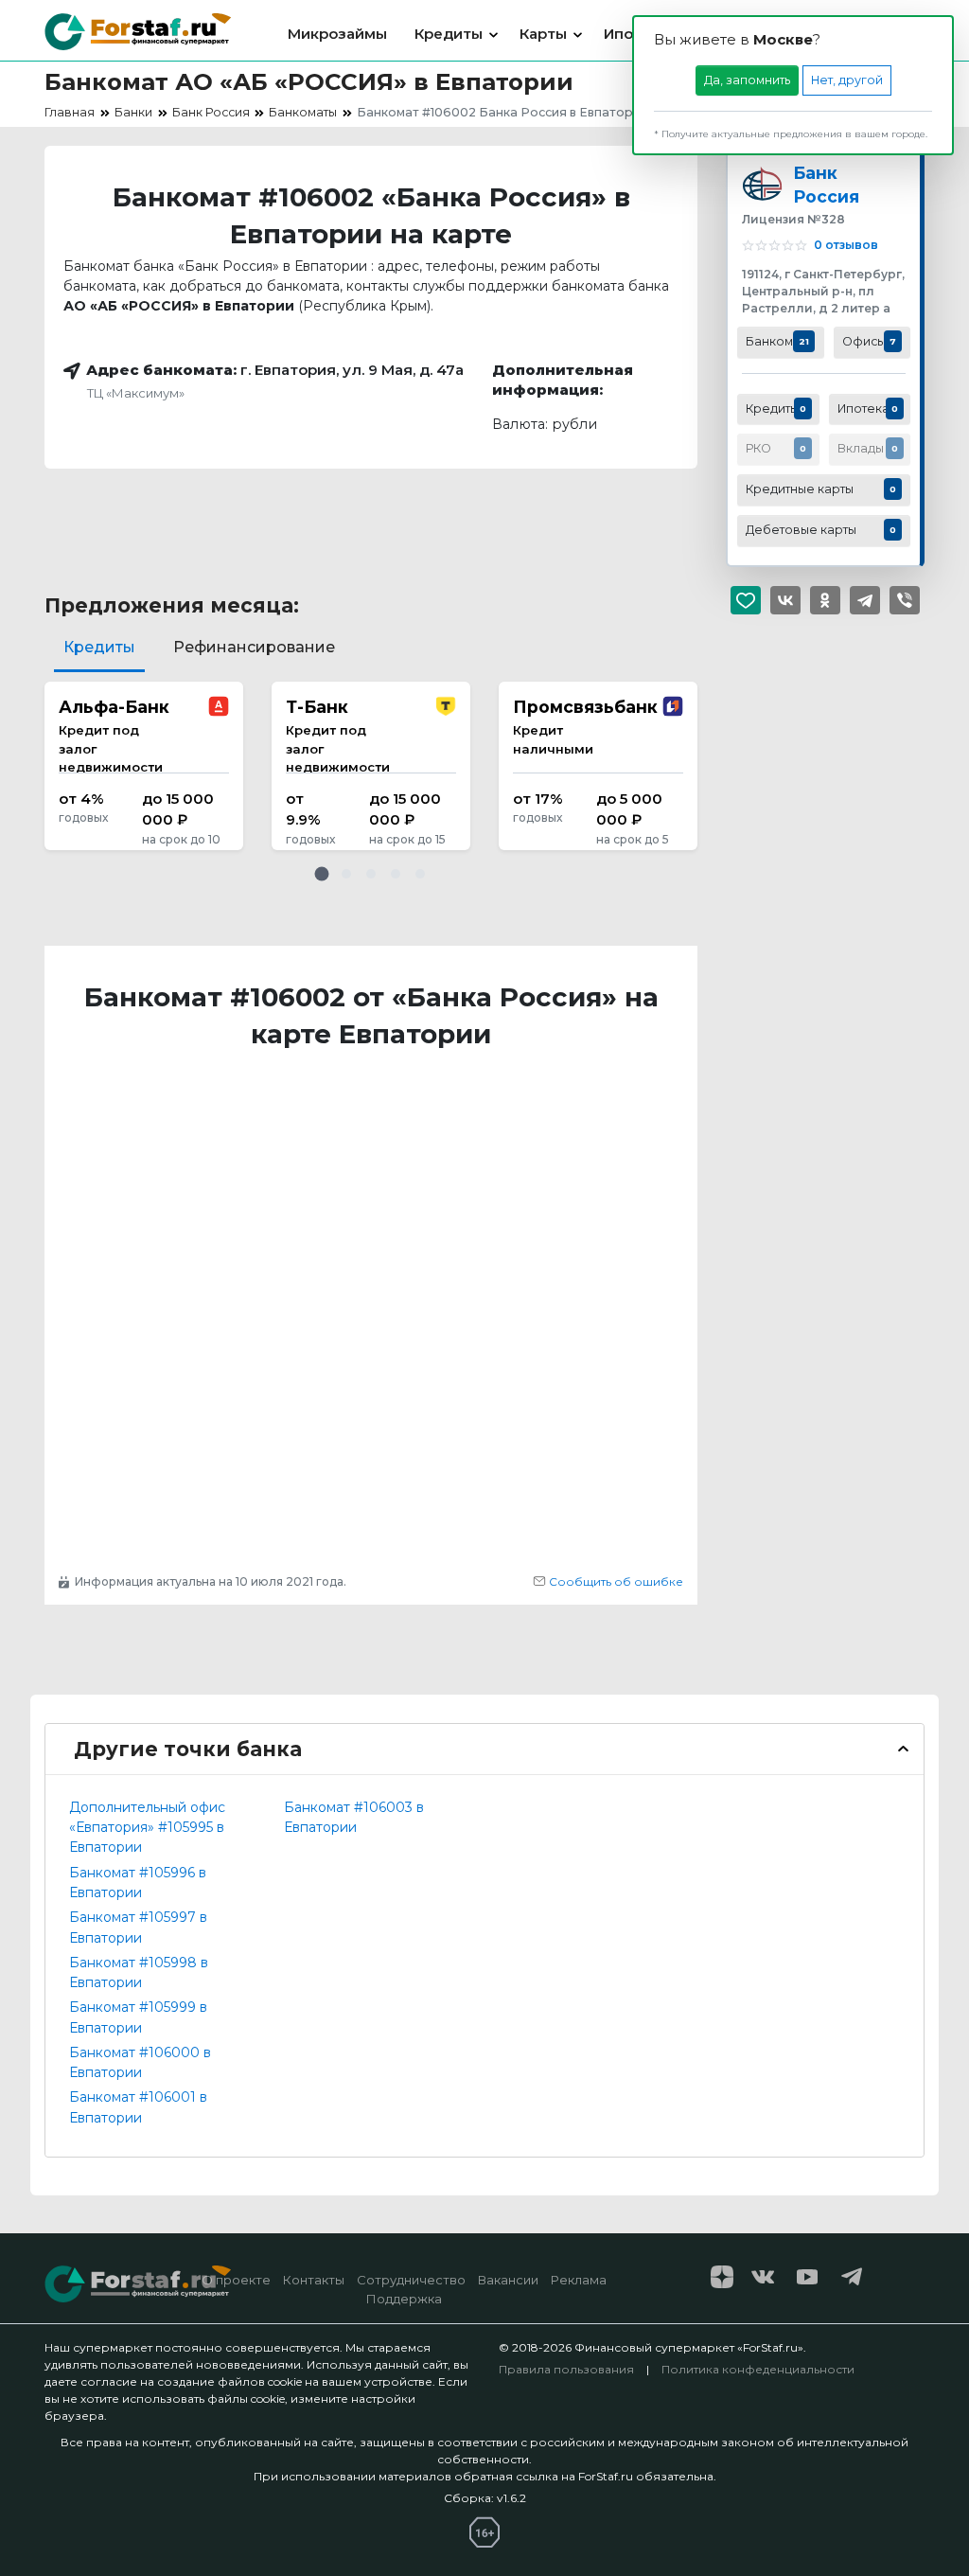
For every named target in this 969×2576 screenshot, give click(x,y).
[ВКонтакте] (785, 600)
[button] (322, 874)
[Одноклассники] (825, 600)
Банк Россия (826, 185)
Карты (543, 34)
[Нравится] (746, 600)
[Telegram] (865, 600)
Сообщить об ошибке (615, 1581)
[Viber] (905, 600)
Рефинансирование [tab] (254, 647)
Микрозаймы (337, 34)
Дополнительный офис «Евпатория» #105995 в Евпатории (147, 1828)
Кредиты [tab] (99, 647)
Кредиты (449, 34)
